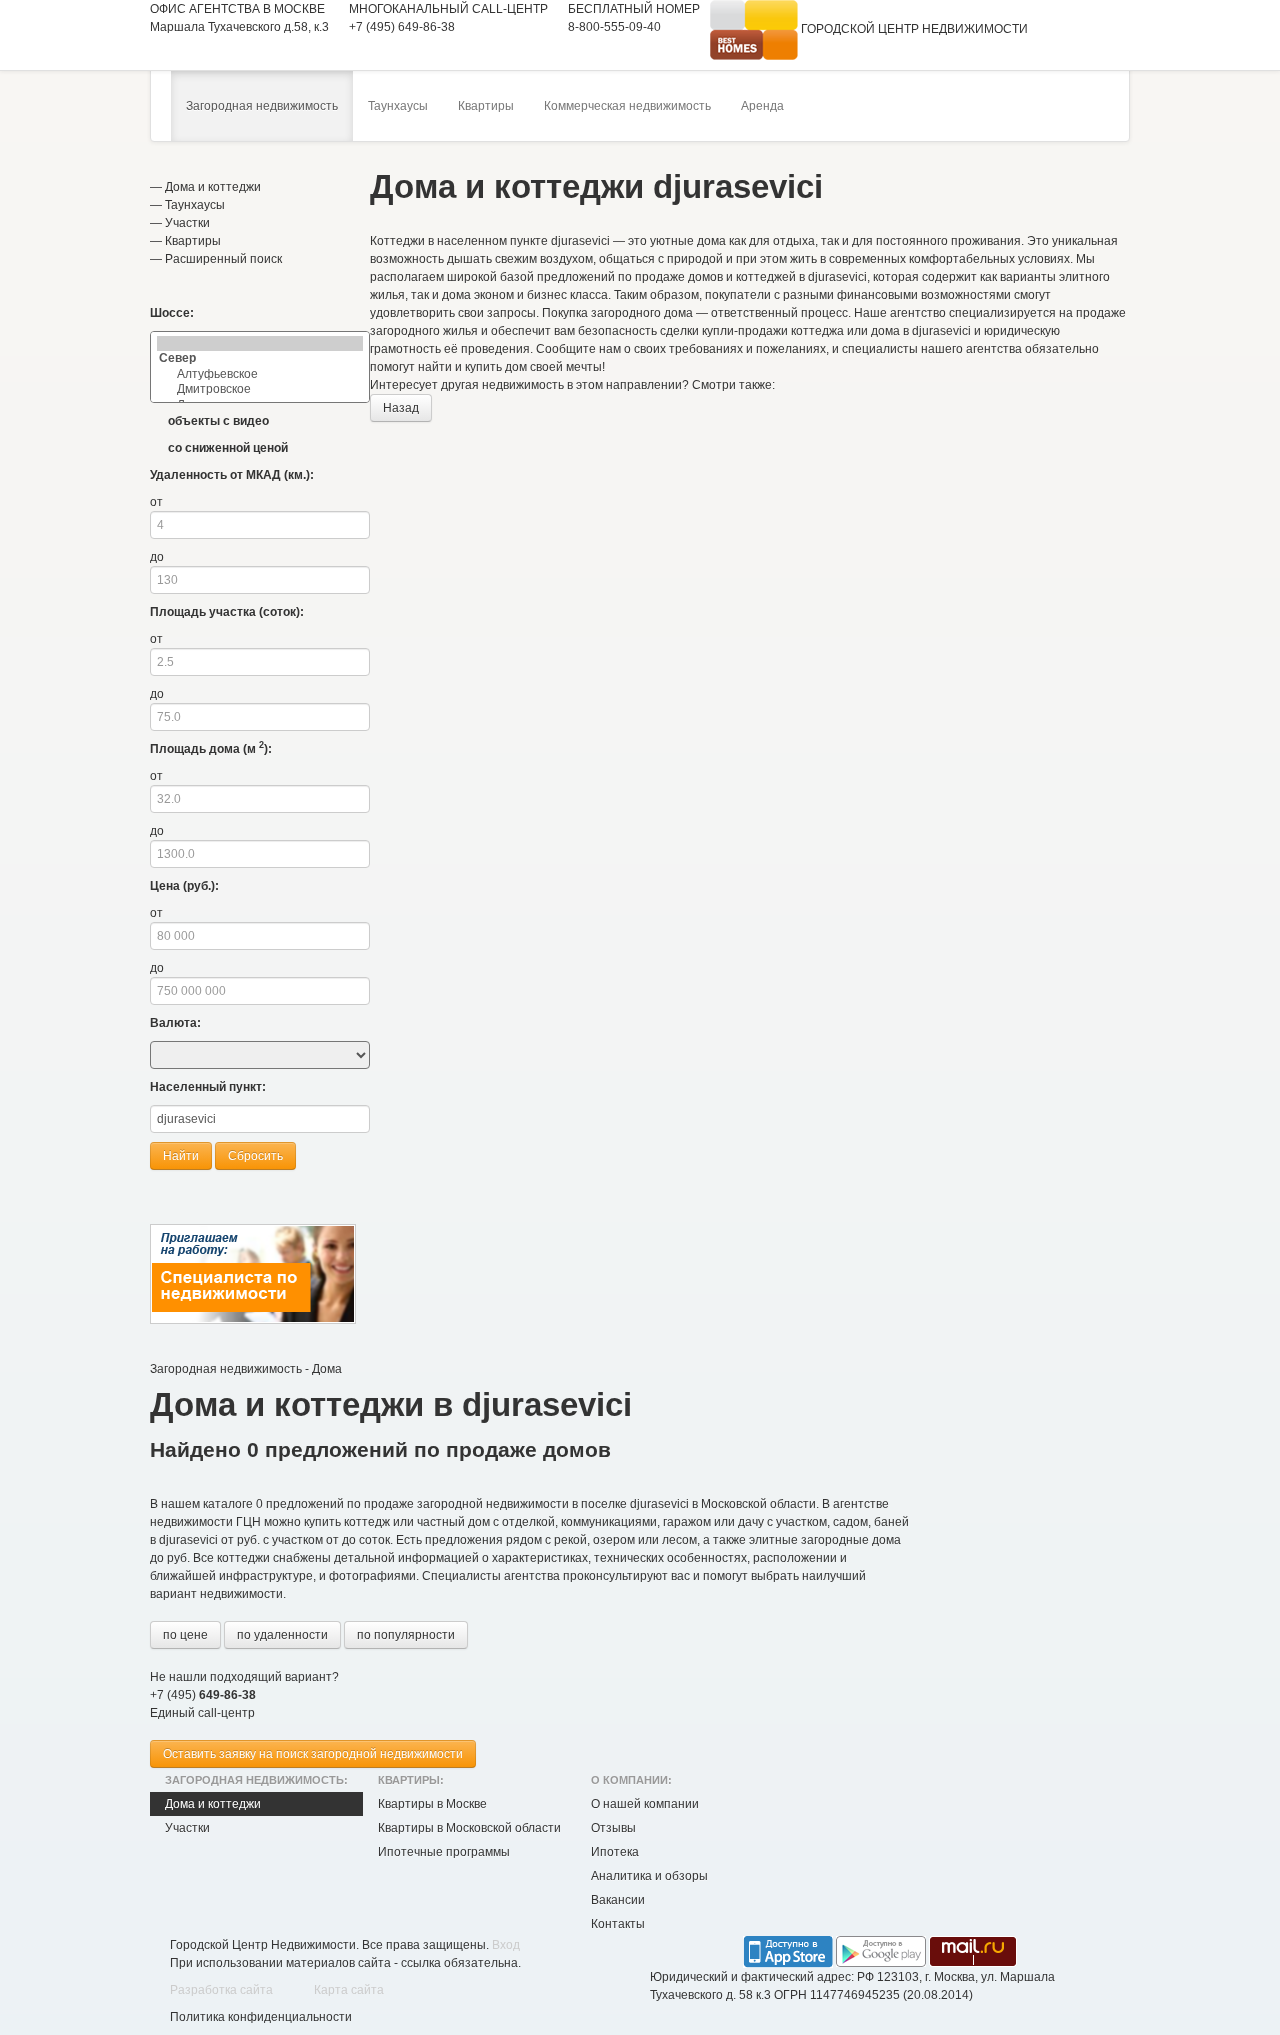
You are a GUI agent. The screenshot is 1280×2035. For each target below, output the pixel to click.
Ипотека (615, 1852)
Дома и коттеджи (213, 187)
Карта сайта (349, 1990)
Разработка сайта (221, 1990)
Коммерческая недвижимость (627, 106)
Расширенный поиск (223, 259)
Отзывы (613, 1828)
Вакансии (618, 1900)
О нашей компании (645, 1804)
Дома (327, 1369)
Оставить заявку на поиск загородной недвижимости (313, 1754)
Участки (187, 223)
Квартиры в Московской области (469, 1828)
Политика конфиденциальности (261, 2017)
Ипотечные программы (444, 1852)
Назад (401, 408)
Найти (181, 1156)
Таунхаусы (398, 106)
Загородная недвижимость (262, 106)
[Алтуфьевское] (260, 374)
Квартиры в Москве (432, 1804)
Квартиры (486, 106)
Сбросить (255, 1156)
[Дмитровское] (260, 389)
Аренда (762, 106)
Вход (506, 1945)
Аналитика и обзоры (649, 1876)
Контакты (618, 1924)
